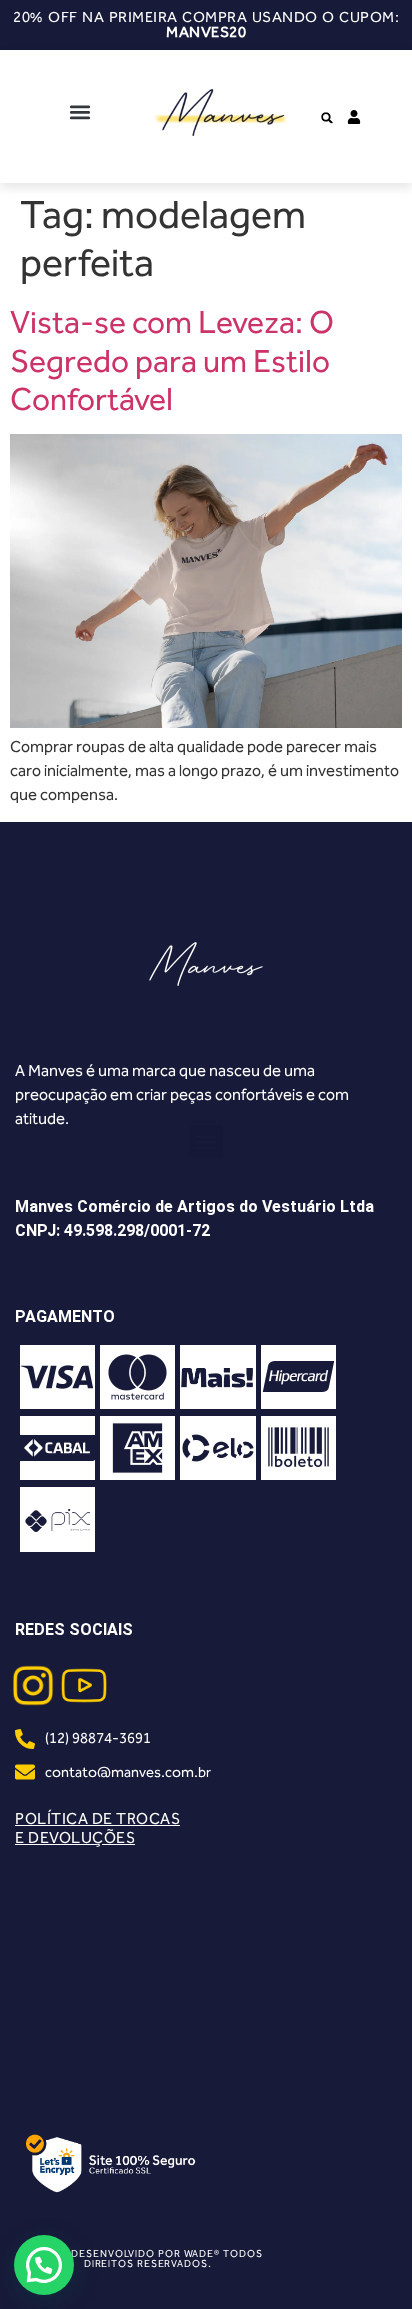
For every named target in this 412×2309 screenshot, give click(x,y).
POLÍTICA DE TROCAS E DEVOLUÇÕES (97, 1828)
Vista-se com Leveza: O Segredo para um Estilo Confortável (172, 360)
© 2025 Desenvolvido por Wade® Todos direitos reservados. (148, 2259)
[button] (79, 111)
